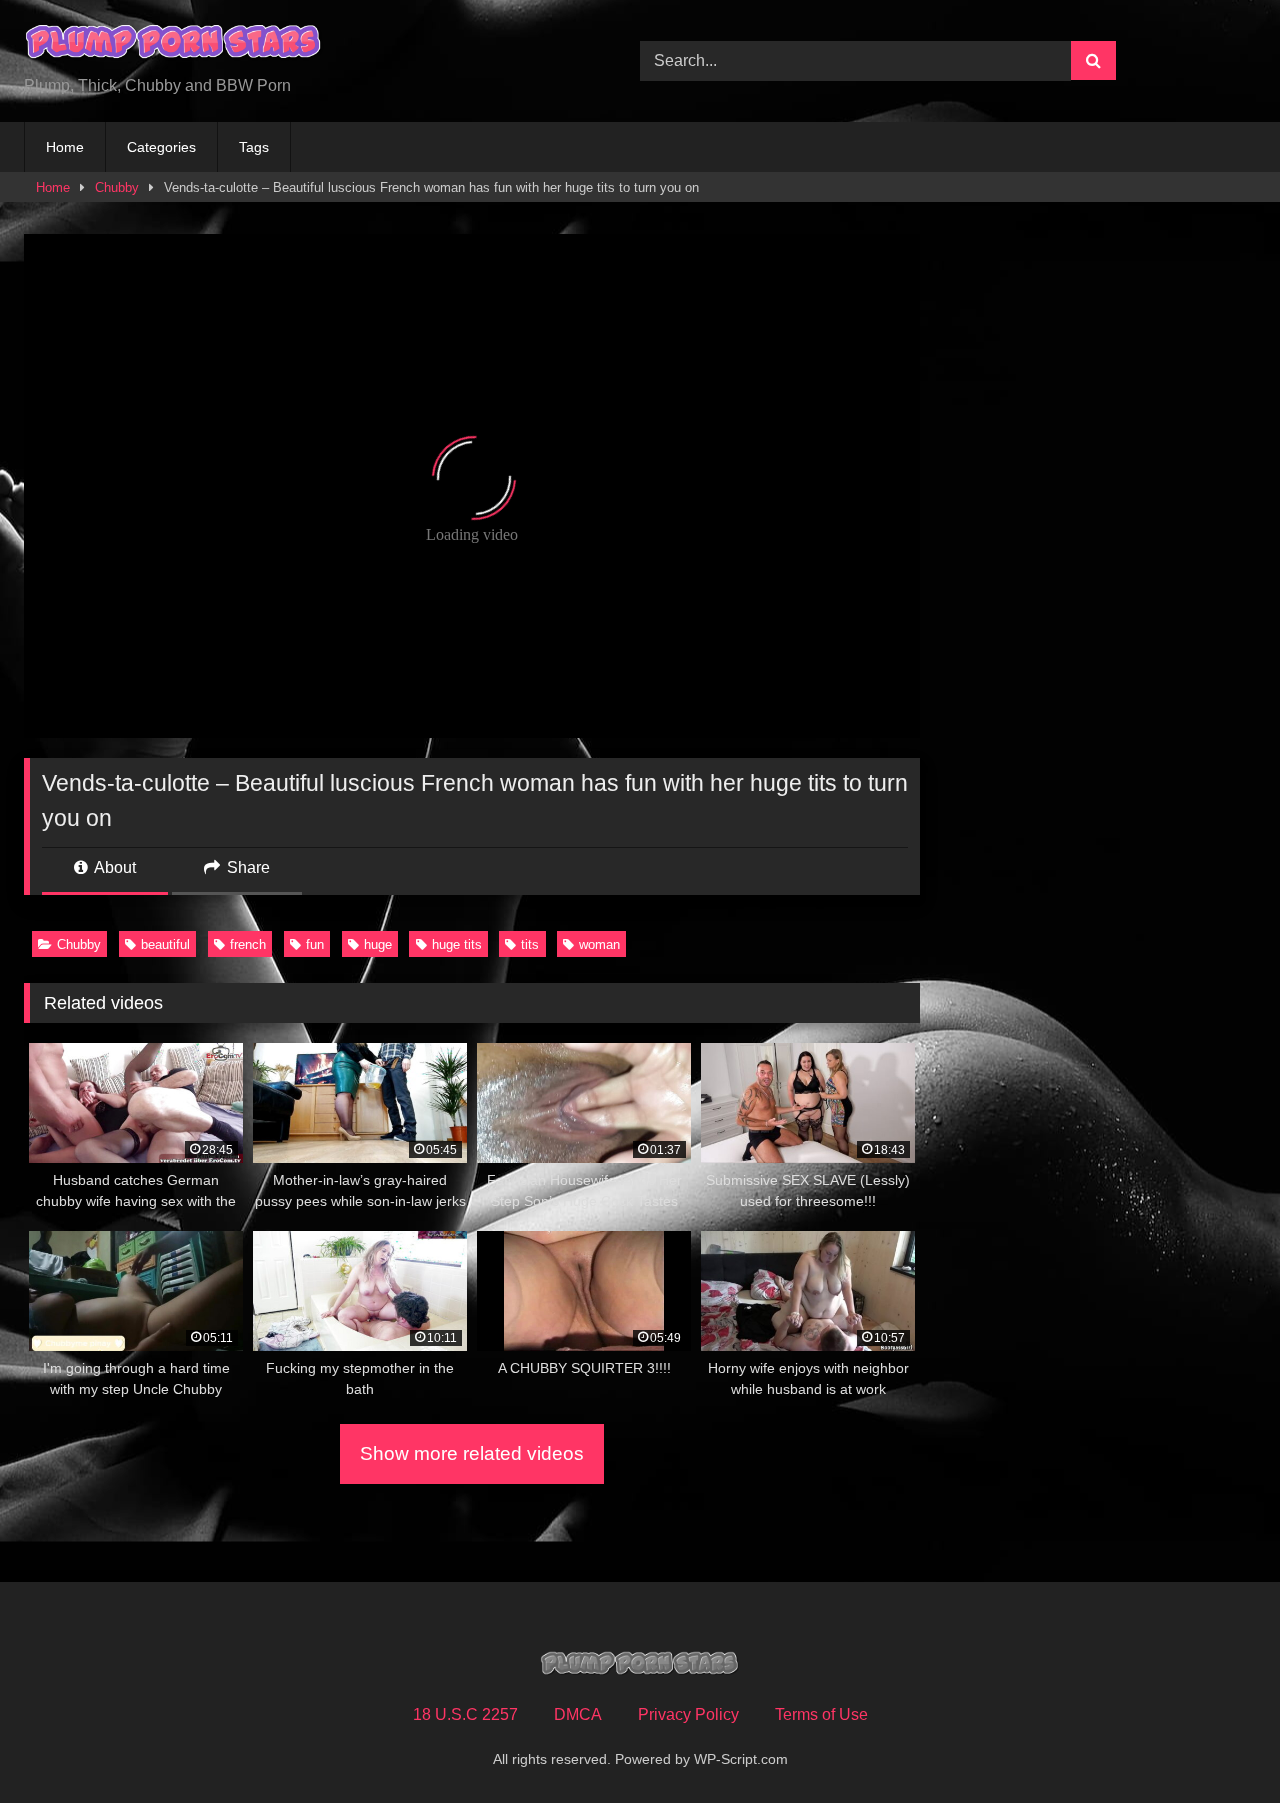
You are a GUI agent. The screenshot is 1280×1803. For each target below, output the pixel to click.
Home (65, 147)
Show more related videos (472, 1453)
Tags (254, 147)
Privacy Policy (688, 1714)
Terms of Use (821, 1714)
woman (599, 944)
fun (315, 944)
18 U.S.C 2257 (465, 1714)
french (248, 944)
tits (530, 944)
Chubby (117, 187)
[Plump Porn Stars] (174, 45)
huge (378, 944)
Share (246, 867)
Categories (161, 147)
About (113, 867)
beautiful (165, 944)
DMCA (578, 1714)
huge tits (457, 944)
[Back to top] (1218, 1743)
